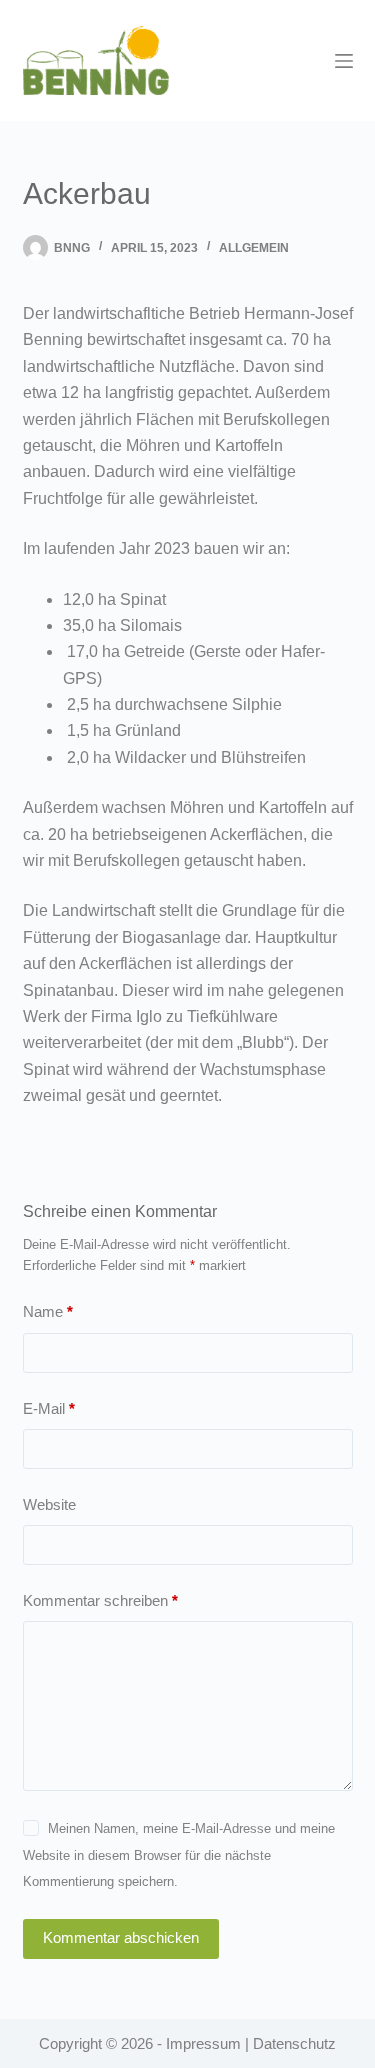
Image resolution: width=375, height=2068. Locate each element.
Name (48, 1311)
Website (49, 1504)
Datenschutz (294, 2043)
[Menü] (344, 61)
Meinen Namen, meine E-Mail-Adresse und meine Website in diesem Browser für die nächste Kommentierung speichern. (179, 1855)
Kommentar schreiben (100, 1600)
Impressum (203, 2043)
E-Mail (49, 1408)
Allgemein (254, 248)
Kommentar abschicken (121, 1937)
